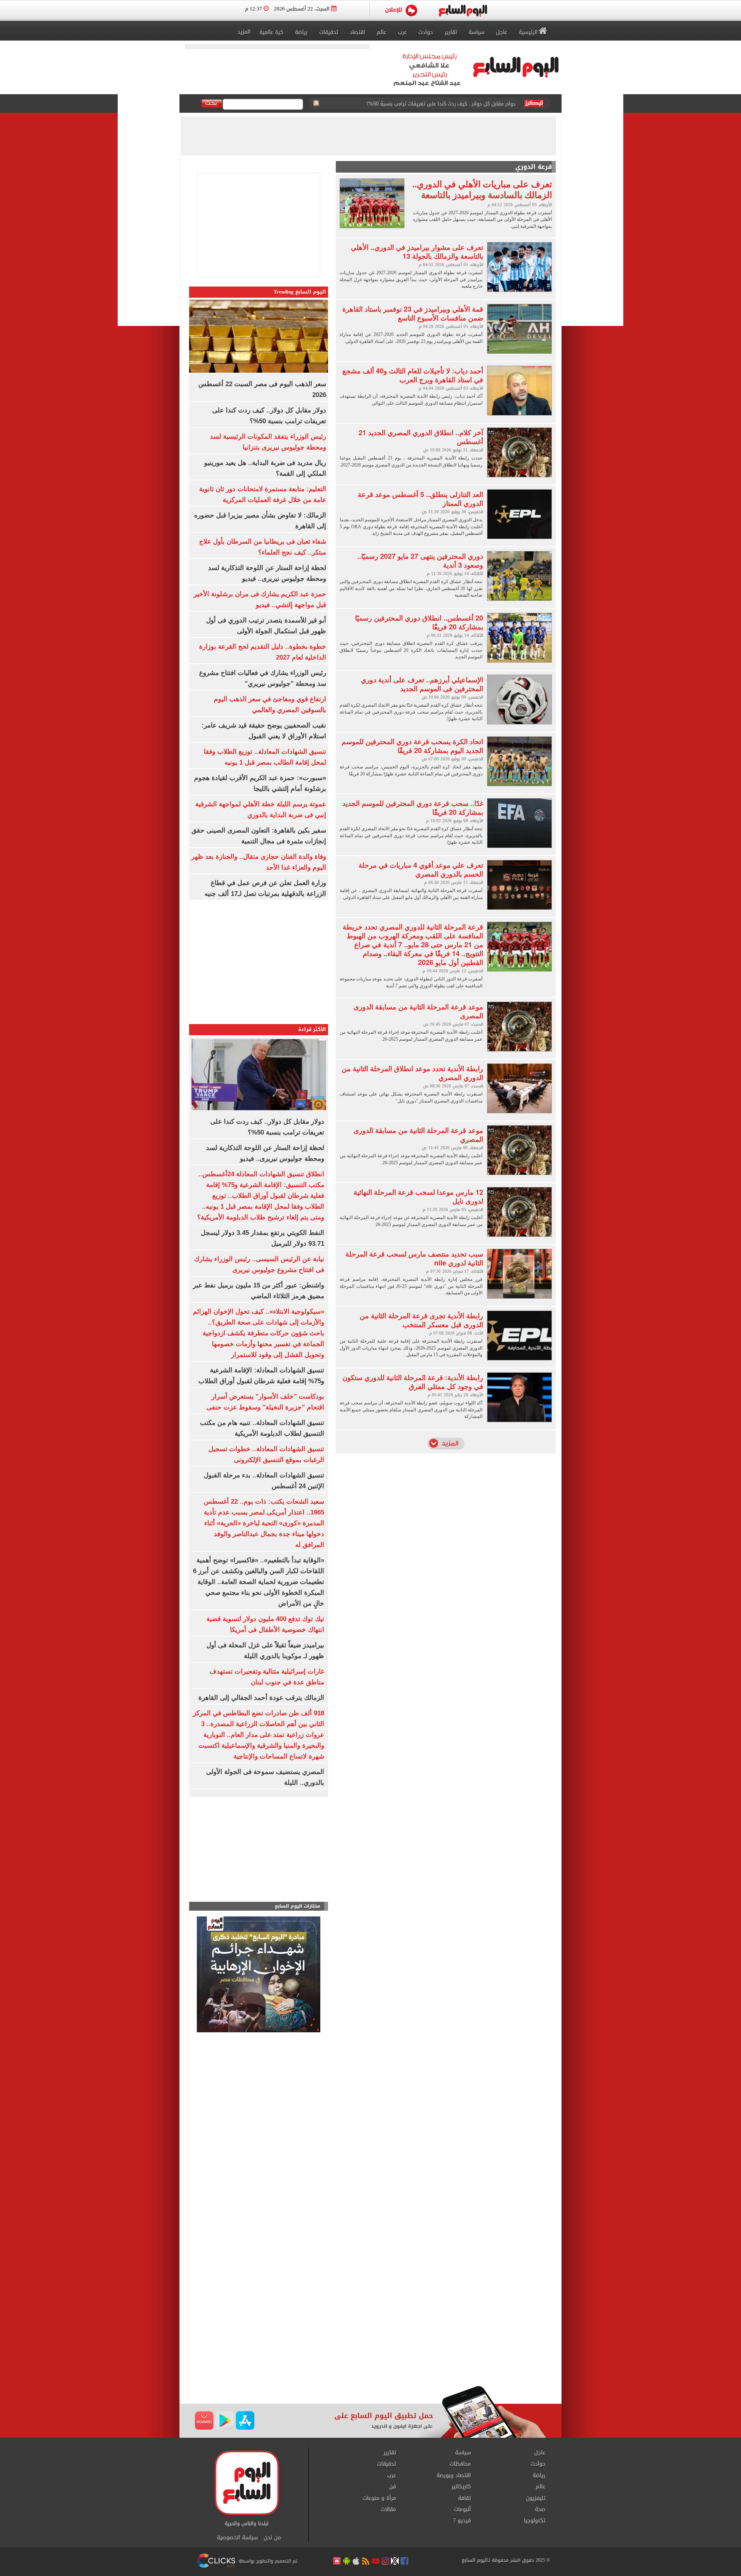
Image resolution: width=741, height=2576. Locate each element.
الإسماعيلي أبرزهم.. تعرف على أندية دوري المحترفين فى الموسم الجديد (422, 684)
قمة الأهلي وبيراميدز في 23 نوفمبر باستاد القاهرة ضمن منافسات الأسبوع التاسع (413, 313)
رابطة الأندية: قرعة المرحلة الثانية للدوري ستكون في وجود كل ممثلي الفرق (413, 1382)
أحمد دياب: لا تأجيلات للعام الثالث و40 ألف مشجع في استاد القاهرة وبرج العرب (413, 375)
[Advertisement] (259, 1851)
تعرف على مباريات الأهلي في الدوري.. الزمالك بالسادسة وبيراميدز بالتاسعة (482, 189)
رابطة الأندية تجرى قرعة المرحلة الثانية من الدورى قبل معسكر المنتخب (421, 1320)
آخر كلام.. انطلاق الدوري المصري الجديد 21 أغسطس (421, 437)
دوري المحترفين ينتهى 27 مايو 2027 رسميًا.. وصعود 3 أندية (420, 560)
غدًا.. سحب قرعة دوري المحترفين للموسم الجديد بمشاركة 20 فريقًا (413, 808)
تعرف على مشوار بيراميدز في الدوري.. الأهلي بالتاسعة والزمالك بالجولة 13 (417, 252)
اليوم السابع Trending (300, 292)
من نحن (272, 2538)
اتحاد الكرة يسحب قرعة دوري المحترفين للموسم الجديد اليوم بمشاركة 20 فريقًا (412, 746)
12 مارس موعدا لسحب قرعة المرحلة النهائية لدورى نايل (418, 1196)
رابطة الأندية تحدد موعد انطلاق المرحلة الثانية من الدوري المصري (412, 1073)
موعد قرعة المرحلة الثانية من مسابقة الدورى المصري (418, 1135)
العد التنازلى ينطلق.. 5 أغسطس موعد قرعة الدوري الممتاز (420, 499)
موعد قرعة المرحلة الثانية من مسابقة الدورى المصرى (418, 1011)
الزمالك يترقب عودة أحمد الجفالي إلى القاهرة (261, 1698)
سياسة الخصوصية (237, 2538)
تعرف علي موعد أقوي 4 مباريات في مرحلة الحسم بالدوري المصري (421, 869)
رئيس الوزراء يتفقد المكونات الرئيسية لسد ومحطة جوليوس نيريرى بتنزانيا (436, 101)
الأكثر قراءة (312, 1029)
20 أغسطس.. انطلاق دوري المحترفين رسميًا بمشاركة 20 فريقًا (419, 622)
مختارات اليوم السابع (298, 1906)
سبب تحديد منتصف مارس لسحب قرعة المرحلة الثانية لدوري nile (414, 1258)
